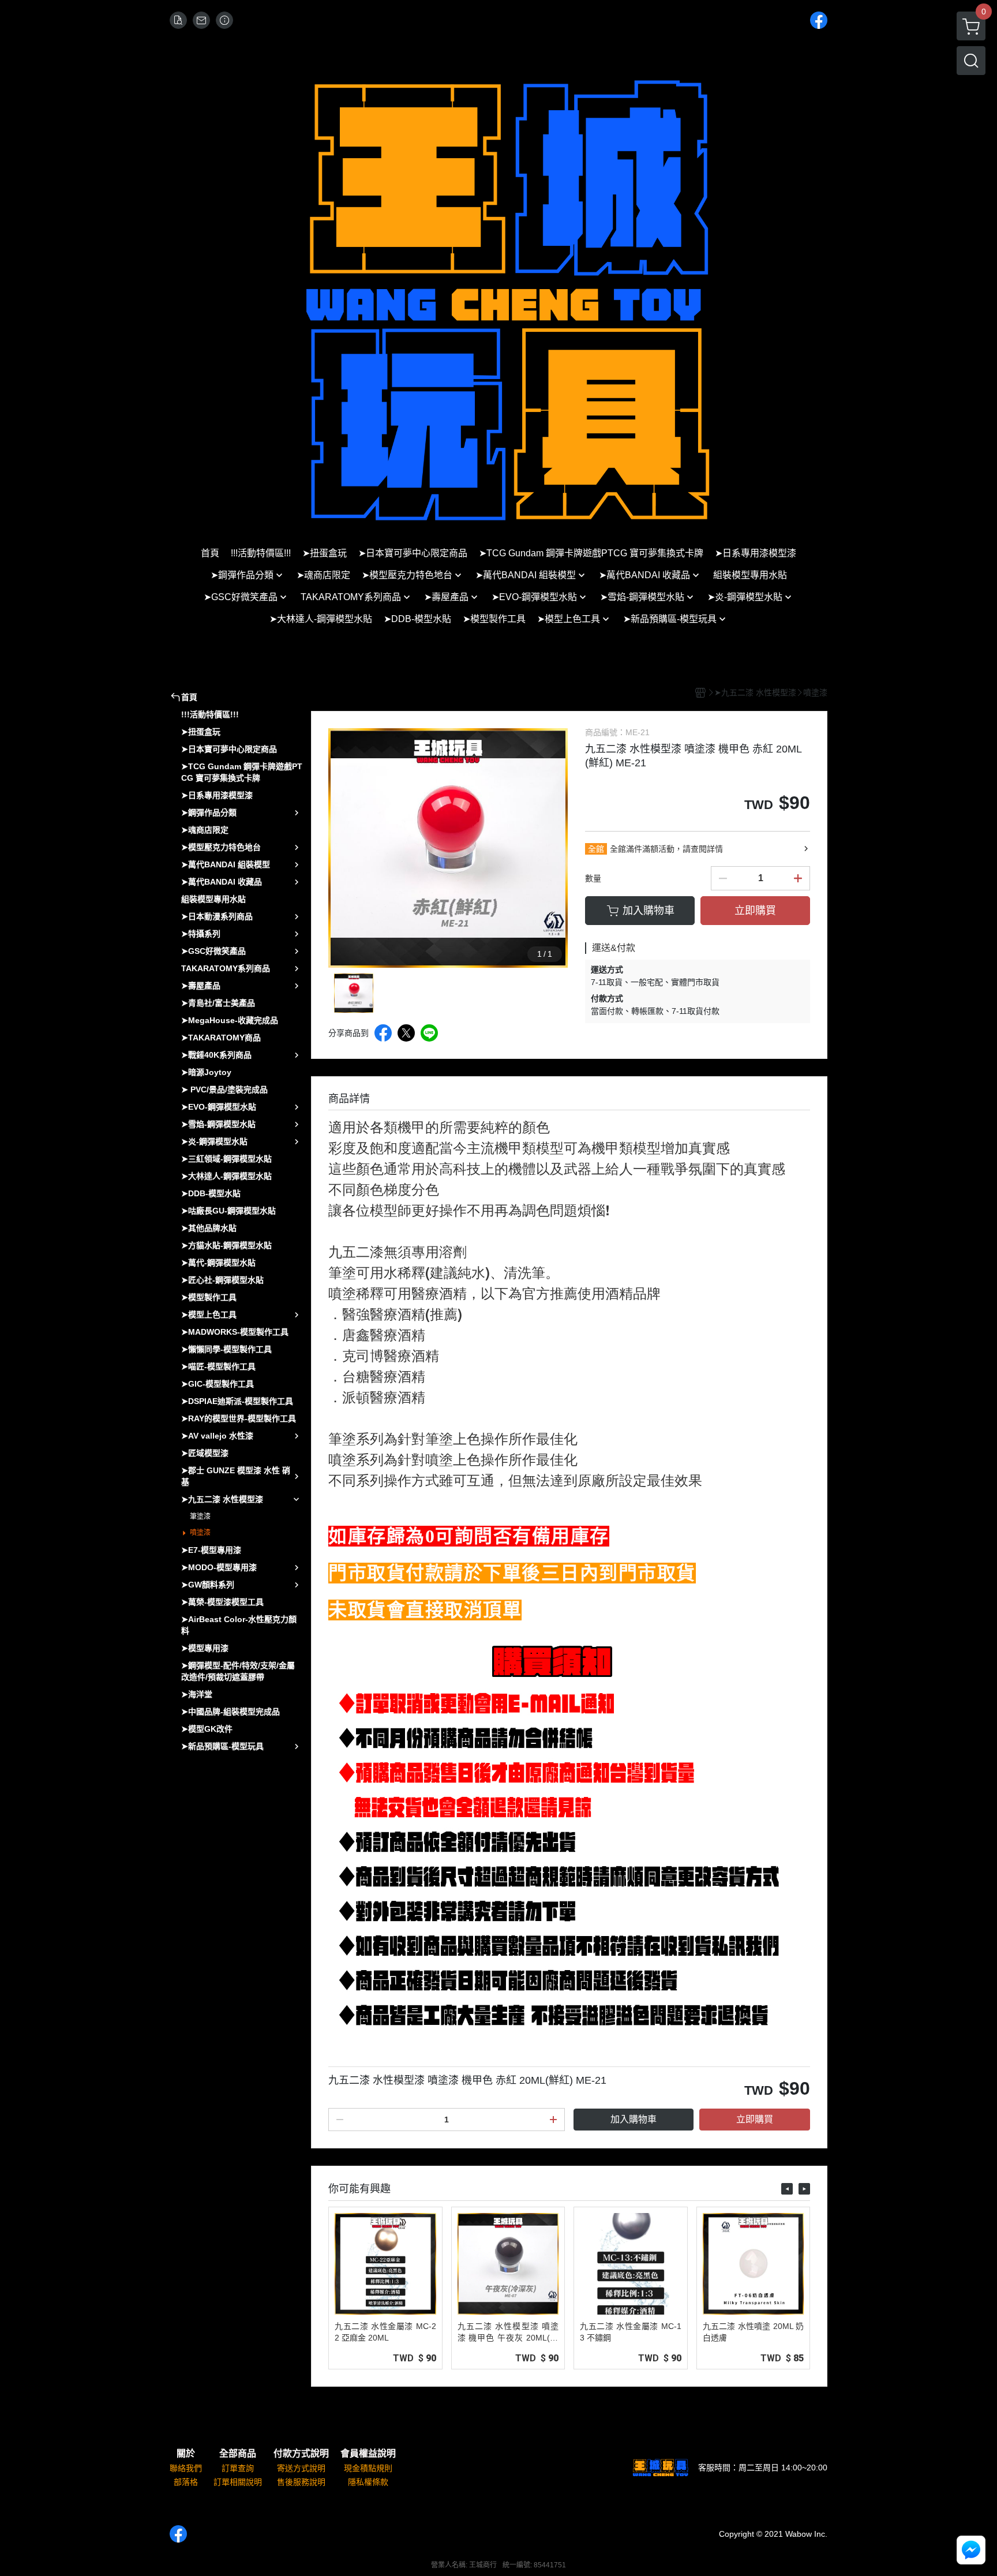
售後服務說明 (301, 2482)
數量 (593, 878)
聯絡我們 (186, 2468)
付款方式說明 (301, 2454)
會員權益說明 (368, 2454)
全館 (596, 849)
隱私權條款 (368, 2482)
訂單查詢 (238, 2468)
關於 (186, 2454)
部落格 (186, 2482)
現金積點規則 (368, 2468)
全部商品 (238, 2454)
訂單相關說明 (238, 2482)
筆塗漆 (200, 1517)
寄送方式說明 (301, 2468)
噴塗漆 (200, 1533)
